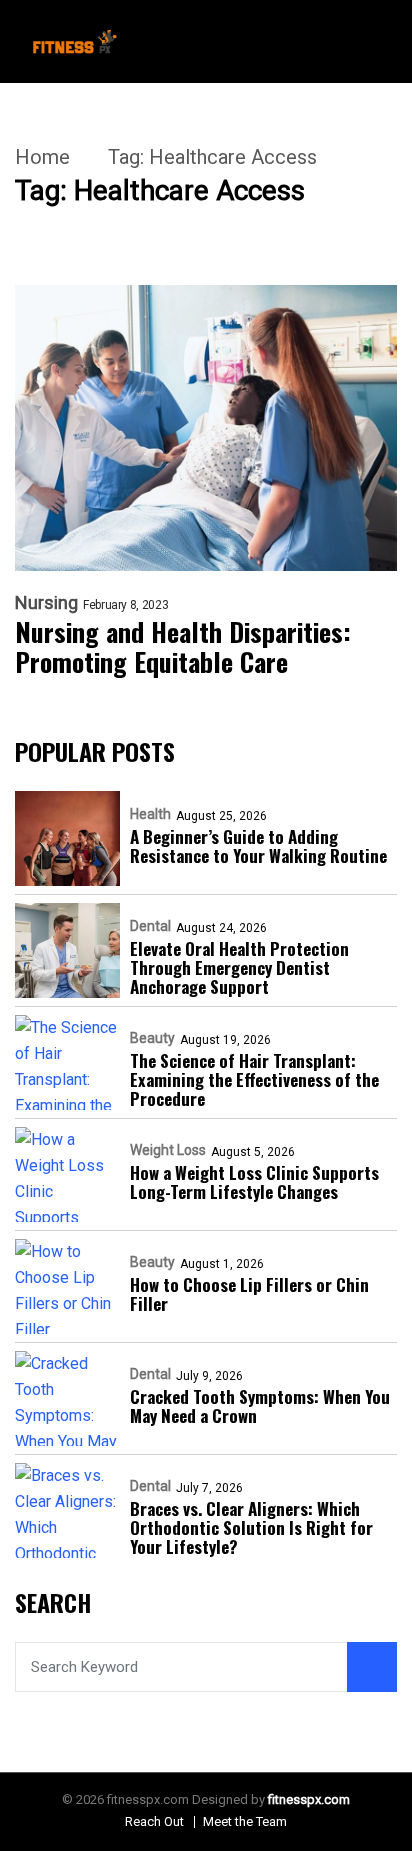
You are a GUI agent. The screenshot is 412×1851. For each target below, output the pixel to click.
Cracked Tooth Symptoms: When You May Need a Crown (260, 1406)
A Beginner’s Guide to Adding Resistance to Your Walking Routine (258, 846)
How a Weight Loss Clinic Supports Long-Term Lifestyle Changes (254, 1182)
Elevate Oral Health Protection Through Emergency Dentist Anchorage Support (239, 967)
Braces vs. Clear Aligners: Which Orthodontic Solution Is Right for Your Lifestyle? (251, 1527)
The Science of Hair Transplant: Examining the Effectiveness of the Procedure (254, 1079)
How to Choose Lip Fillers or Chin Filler (249, 1294)
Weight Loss (168, 1150)
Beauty (152, 1038)
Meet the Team (245, 1821)
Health (150, 814)
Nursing (46, 603)
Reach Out (154, 1821)
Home (42, 157)
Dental (150, 926)
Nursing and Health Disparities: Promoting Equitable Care (183, 647)
